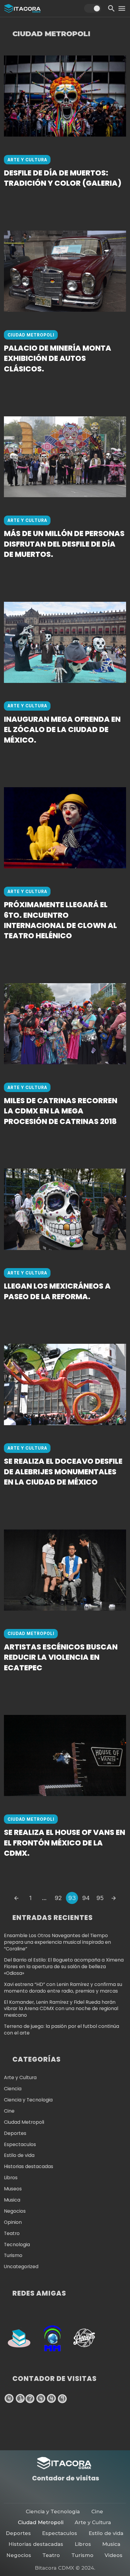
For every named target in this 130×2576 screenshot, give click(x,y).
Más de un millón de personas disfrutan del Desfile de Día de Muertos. (64, 544)
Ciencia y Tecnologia (28, 2100)
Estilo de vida (19, 2155)
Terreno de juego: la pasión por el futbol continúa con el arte (62, 2030)
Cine (9, 2111)
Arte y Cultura (27, 160)
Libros (11, 2178)
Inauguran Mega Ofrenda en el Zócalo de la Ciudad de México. (62, 730)
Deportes (15, 2133)
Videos (114, 2555)
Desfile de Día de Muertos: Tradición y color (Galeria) (63, 178)
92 (58, 1898)
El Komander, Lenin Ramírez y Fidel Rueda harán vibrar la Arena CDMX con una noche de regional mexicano (61, 2009)
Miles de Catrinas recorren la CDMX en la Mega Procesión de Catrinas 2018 (61, 1111)
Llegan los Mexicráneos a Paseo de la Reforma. (57, 1291)
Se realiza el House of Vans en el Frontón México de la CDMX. (65, 1843)
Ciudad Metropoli (31, 335)
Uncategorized (21, 2267)
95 (100, 1898)
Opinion (13, 2222)
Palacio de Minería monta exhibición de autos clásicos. (58, 359)
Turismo (13, 2255)
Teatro (12, 2233)
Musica (12, 2200)
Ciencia (13, 2089)
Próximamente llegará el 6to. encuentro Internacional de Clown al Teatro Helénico (60, 920)
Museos (13, 2189)
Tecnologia (17, 2245)
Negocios (15, 2211)
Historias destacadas (29, 2166)
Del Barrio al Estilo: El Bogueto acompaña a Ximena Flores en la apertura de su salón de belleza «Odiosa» (64, 1967)
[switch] (93, 8)
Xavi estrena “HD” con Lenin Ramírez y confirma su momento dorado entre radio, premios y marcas (63, 1988)
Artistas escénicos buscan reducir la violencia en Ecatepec (61, 1657)
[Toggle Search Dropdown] (111, 8)
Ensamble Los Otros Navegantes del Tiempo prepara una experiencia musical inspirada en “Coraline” (57, 1942)
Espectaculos (20, 2144)
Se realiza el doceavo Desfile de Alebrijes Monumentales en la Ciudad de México (63, 1472)
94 (86, 1898)
